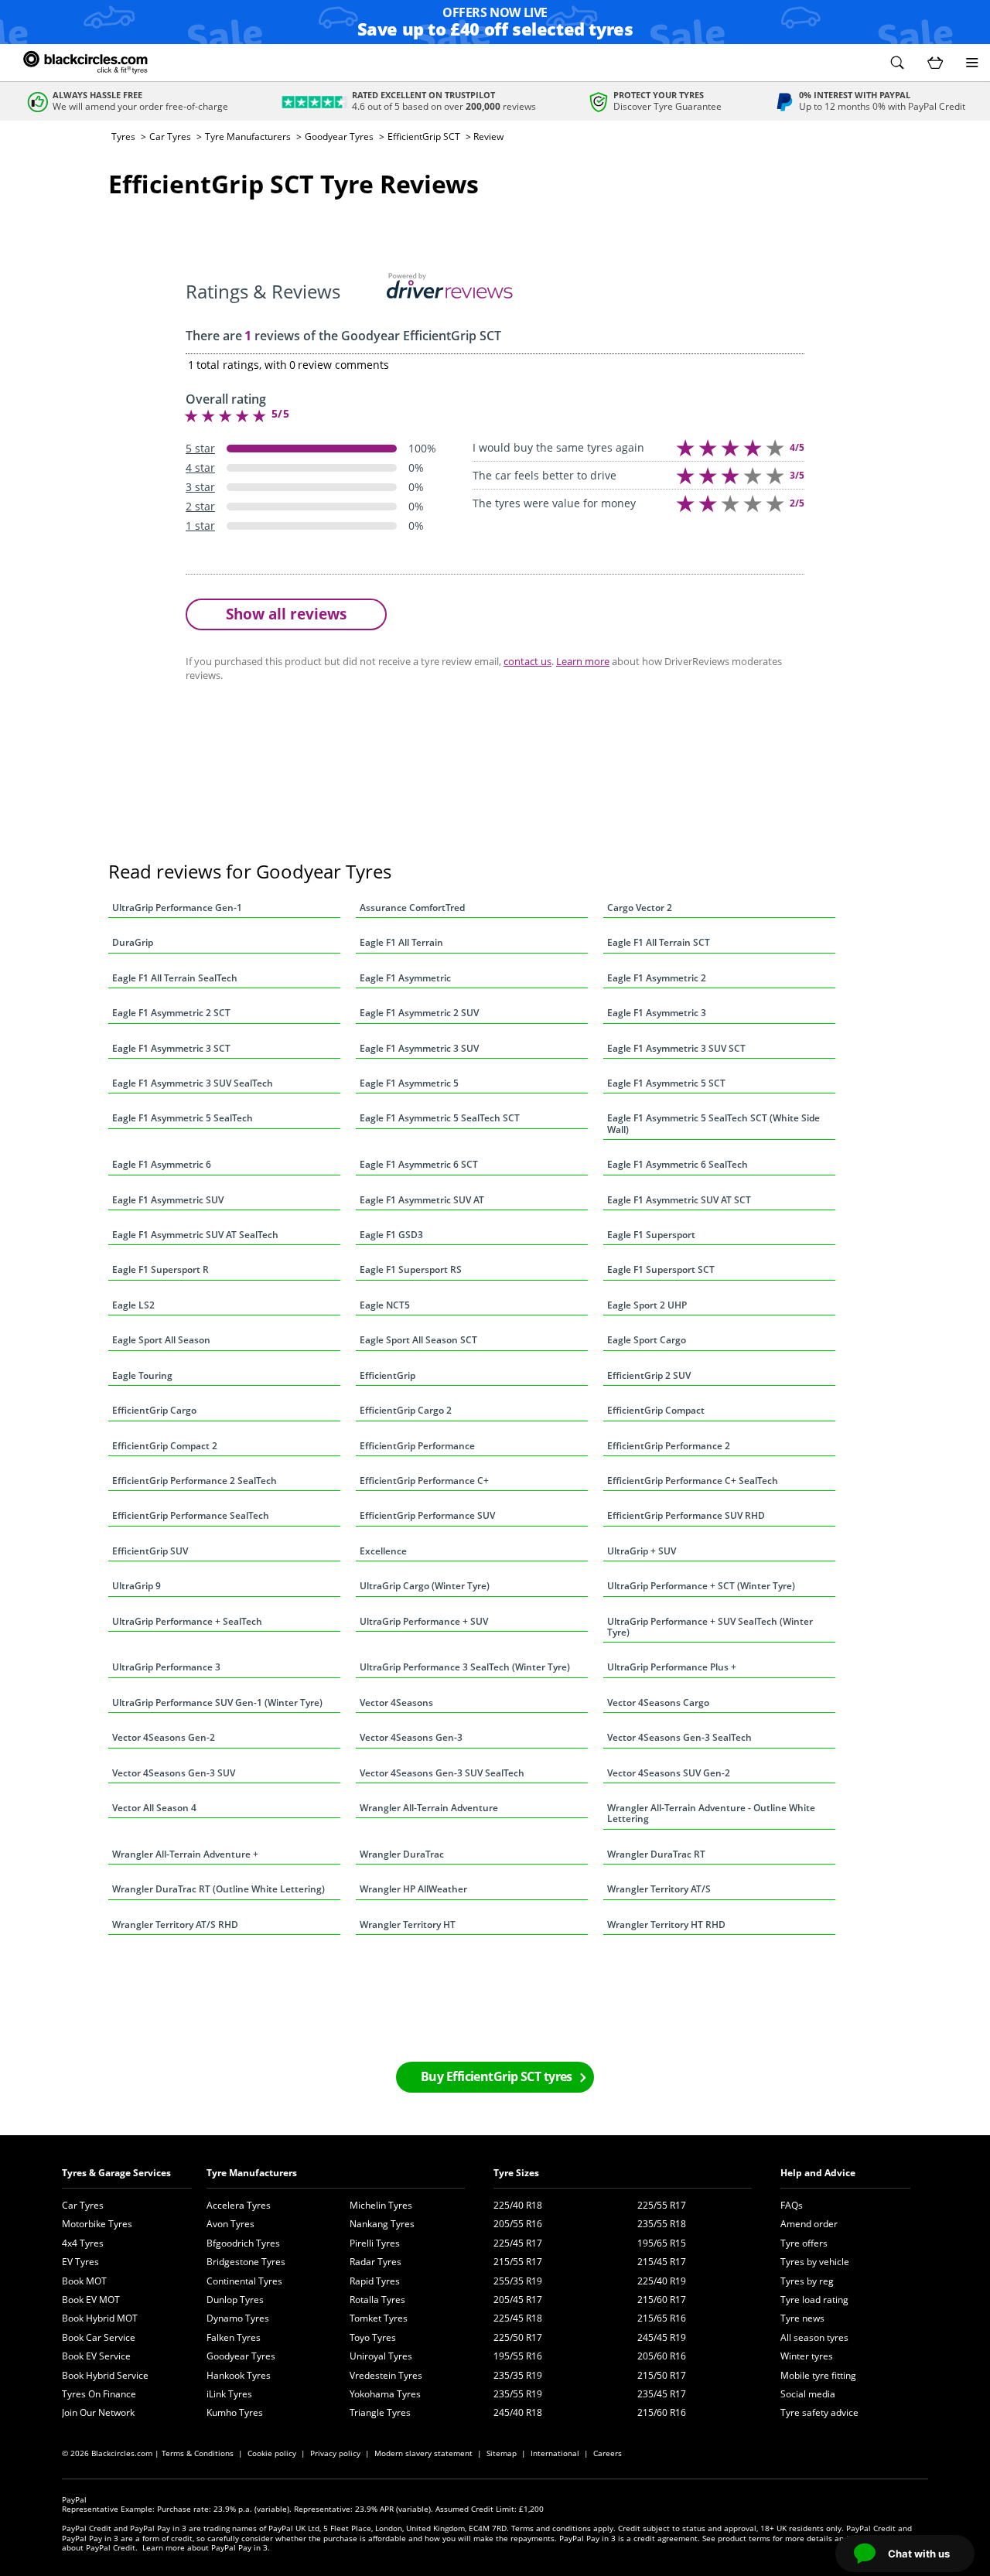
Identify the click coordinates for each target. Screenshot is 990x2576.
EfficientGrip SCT (424, 136)
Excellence (383, 1551)
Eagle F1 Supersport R (160, 1269)
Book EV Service (96, 2356)
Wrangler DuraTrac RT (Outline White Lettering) (218, 1889)
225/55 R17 (662, 2205)
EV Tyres (80, 2262)
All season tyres (814, 2337)
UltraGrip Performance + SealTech (187, 1621)
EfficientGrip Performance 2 (669, 1446)
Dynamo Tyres (238, 2318)
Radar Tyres (376, 2262)
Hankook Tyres (239, 2375)
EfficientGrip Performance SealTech (191, 1515)
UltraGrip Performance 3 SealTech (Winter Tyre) (465, 1667)
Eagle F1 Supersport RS (411, 1269)
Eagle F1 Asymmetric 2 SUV (419, 1013)
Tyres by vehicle (815, 2262)
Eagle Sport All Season (161, 1340)
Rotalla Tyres (377, 2300)
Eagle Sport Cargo (647, 1340)
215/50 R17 (662, 2375)
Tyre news (802, 2318)
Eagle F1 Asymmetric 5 (409, 1083)
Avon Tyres (230, 2224)
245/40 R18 (518, 2412)
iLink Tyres (229, 2394)
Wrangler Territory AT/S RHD (175, 1924)
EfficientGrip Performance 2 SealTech (195, 1481)
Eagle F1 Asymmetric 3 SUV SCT (676, 1048)
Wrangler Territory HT (408, 1924)
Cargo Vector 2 (640, 908)
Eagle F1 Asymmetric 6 (162, 1164)
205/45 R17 (518, 2300)
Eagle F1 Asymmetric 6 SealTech (678, 1164)
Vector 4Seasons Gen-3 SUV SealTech (442, 1773)
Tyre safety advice (819, 2412)
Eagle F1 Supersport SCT (661, 1269)
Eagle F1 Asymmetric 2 (657, 978)
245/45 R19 (662, 2337)
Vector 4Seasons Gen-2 (164, 1737)
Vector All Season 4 (154, 1808)
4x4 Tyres (83, 2243)
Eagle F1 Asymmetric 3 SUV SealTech (193, 1083)
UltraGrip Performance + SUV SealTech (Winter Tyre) (710, 1627)
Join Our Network (98, 2412)
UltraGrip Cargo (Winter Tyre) (425, 1586)
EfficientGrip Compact (656, 1410)
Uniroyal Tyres (381, 2356)
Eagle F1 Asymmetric (405, 978)
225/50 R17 (518, 2337)
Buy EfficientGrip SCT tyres (497, 2076)
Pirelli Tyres (375, 2243)
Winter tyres (807, 2356)
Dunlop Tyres (235, 2300)
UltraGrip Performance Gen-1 (177, 908)
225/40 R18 (518, 2205)
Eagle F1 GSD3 (391, 1235)
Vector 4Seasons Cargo (658, 1703)
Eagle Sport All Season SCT (418, 1340)
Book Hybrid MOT (100, 2318)
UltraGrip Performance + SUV (424, 1621)
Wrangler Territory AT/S (659, 1889)
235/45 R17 (662, 2394)
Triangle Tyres (380, 2412)
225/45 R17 (518, 2243)
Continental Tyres (244, 2281)
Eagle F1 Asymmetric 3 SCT (171, 1048)
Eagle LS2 (133, 1305)
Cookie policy (272, 2453)
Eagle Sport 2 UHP (647, 1305)
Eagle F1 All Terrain (401, 942)
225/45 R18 (518, 2318)
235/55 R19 (518, 2394)
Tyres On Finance (99, 2394)
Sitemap (502, 2453)
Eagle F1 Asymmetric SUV (168, 1200)
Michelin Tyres (381, 2205)
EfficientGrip (387, 1375)
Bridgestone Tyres (246, 2262)
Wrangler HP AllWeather (413, 1889)
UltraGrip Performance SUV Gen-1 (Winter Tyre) (217, 1703)
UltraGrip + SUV (642, 1551)
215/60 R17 (662, 2300)
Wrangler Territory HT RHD (666, 1924)
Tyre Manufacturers (248, 136)
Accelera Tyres (239, 2205)
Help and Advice (818, 2173)
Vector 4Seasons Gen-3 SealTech (679, 1737)
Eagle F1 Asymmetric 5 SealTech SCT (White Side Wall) (713, 1123)
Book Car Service (99, 2337)
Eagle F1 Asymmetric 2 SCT (171, 1013)
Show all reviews (286, 614)
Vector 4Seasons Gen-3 (411, 1737)
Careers (608, 2453)
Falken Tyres (234, 2337)
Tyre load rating (814, 2300)
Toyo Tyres (373, 2337)
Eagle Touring (142, 1375)
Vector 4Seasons (396, 1703)
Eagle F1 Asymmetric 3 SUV (419, 1048)
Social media (808, 2394)
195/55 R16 (518, 2356)
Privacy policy (335, 2453)
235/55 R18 (662, 2224)
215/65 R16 (662, 2318)
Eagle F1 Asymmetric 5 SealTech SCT (440, 1118)
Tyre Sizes (516, 2173)
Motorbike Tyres (97, 2224)
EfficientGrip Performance (417, 1446)
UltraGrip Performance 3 (166, 1667)
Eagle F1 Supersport (651, 1235)
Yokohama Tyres (385, 2394)
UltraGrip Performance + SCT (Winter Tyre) (701, 1586)
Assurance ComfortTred (412, 908)
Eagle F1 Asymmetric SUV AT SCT (679, 1200)
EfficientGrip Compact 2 (165, 1446)
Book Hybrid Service (105, 2375)
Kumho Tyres (235, 2412)
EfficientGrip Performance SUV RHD (686, 1515)
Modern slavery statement (423, 2453)
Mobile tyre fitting (818, 2375)
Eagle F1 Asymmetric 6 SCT (419, 1164)
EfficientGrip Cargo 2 (406, 1410)
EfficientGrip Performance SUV (427, 1515)
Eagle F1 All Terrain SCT (659, 942)
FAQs (792, 2205)
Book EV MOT (91, 2300)
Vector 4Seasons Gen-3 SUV (174, 1773)
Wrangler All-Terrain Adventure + (185, 1854)
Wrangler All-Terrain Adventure (429, 1808)
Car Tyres (170, 136)
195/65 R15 (662, 2243)
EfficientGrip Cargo (154, 1410)
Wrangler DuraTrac (402, 1854)
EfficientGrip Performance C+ (424, 1481)
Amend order (809, 2224)
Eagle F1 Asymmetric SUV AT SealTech (195, 1235)
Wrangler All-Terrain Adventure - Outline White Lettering (711, 1813)
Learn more (583, 661)
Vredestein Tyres (386, 2375)
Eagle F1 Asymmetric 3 (657, 1013)
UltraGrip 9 (137, 1586)
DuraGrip (133, 942)
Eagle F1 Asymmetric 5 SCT (666, 1083)
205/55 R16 (518, 2224)
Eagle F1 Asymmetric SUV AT (422, 1200)
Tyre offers (804, 2243)
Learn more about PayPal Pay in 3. (206, 2547)
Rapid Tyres (375, 2281)
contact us (527, 661)
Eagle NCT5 (385, 1305)
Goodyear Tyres (339, 136)
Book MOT (84, 2281)
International (555, 2453)
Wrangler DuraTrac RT (656, 1854)
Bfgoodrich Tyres (243, 2243)
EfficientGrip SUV (150, 1551)
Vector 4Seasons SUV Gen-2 (669, 1773)
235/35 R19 (518, 2375)
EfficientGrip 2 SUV (649, 1375)
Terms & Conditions (198, 2453)
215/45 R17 (662, 2262)
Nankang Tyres (382, 2224)
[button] (897, 63)
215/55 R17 (518, 2262)
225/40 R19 (662, 2281)
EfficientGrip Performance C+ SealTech (693, 1481)
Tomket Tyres (379, 2318)
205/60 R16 (662, 2356)
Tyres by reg (807, 2281)
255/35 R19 (518, 2281)
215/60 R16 (662, 2412)
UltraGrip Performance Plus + (672, 1667)
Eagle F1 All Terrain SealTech (175, 978)
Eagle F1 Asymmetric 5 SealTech (183, 1118)
